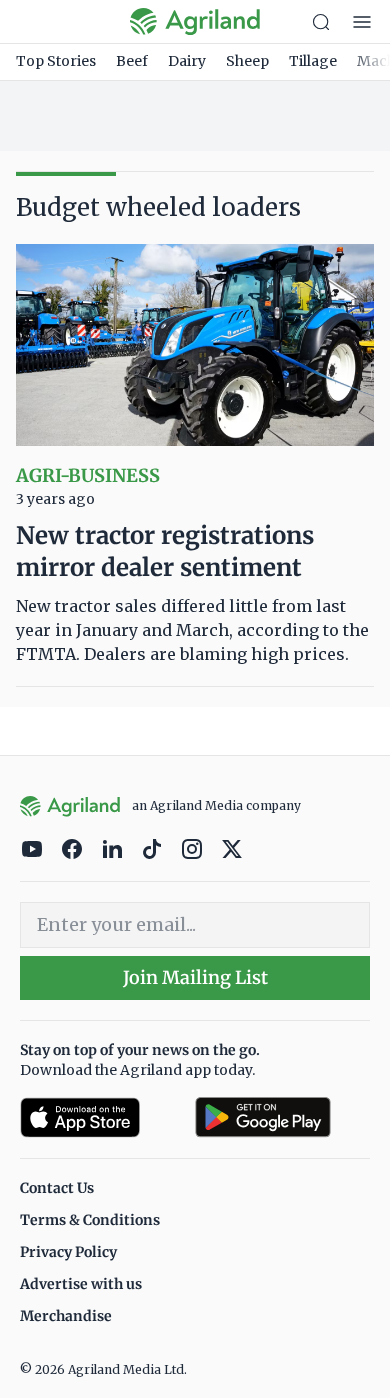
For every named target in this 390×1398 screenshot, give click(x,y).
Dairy (187, 61)
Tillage (313, 61)
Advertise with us (81, 1284)
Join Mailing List (195, 977)
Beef (132, 61)
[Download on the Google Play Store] (282, 1117)
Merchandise (66, 1316)
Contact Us (57, 1188)
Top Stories (56, 61)
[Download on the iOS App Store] (99, 1117)
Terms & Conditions (90, 1220)
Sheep (247, 61)
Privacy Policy (68, 1252)
